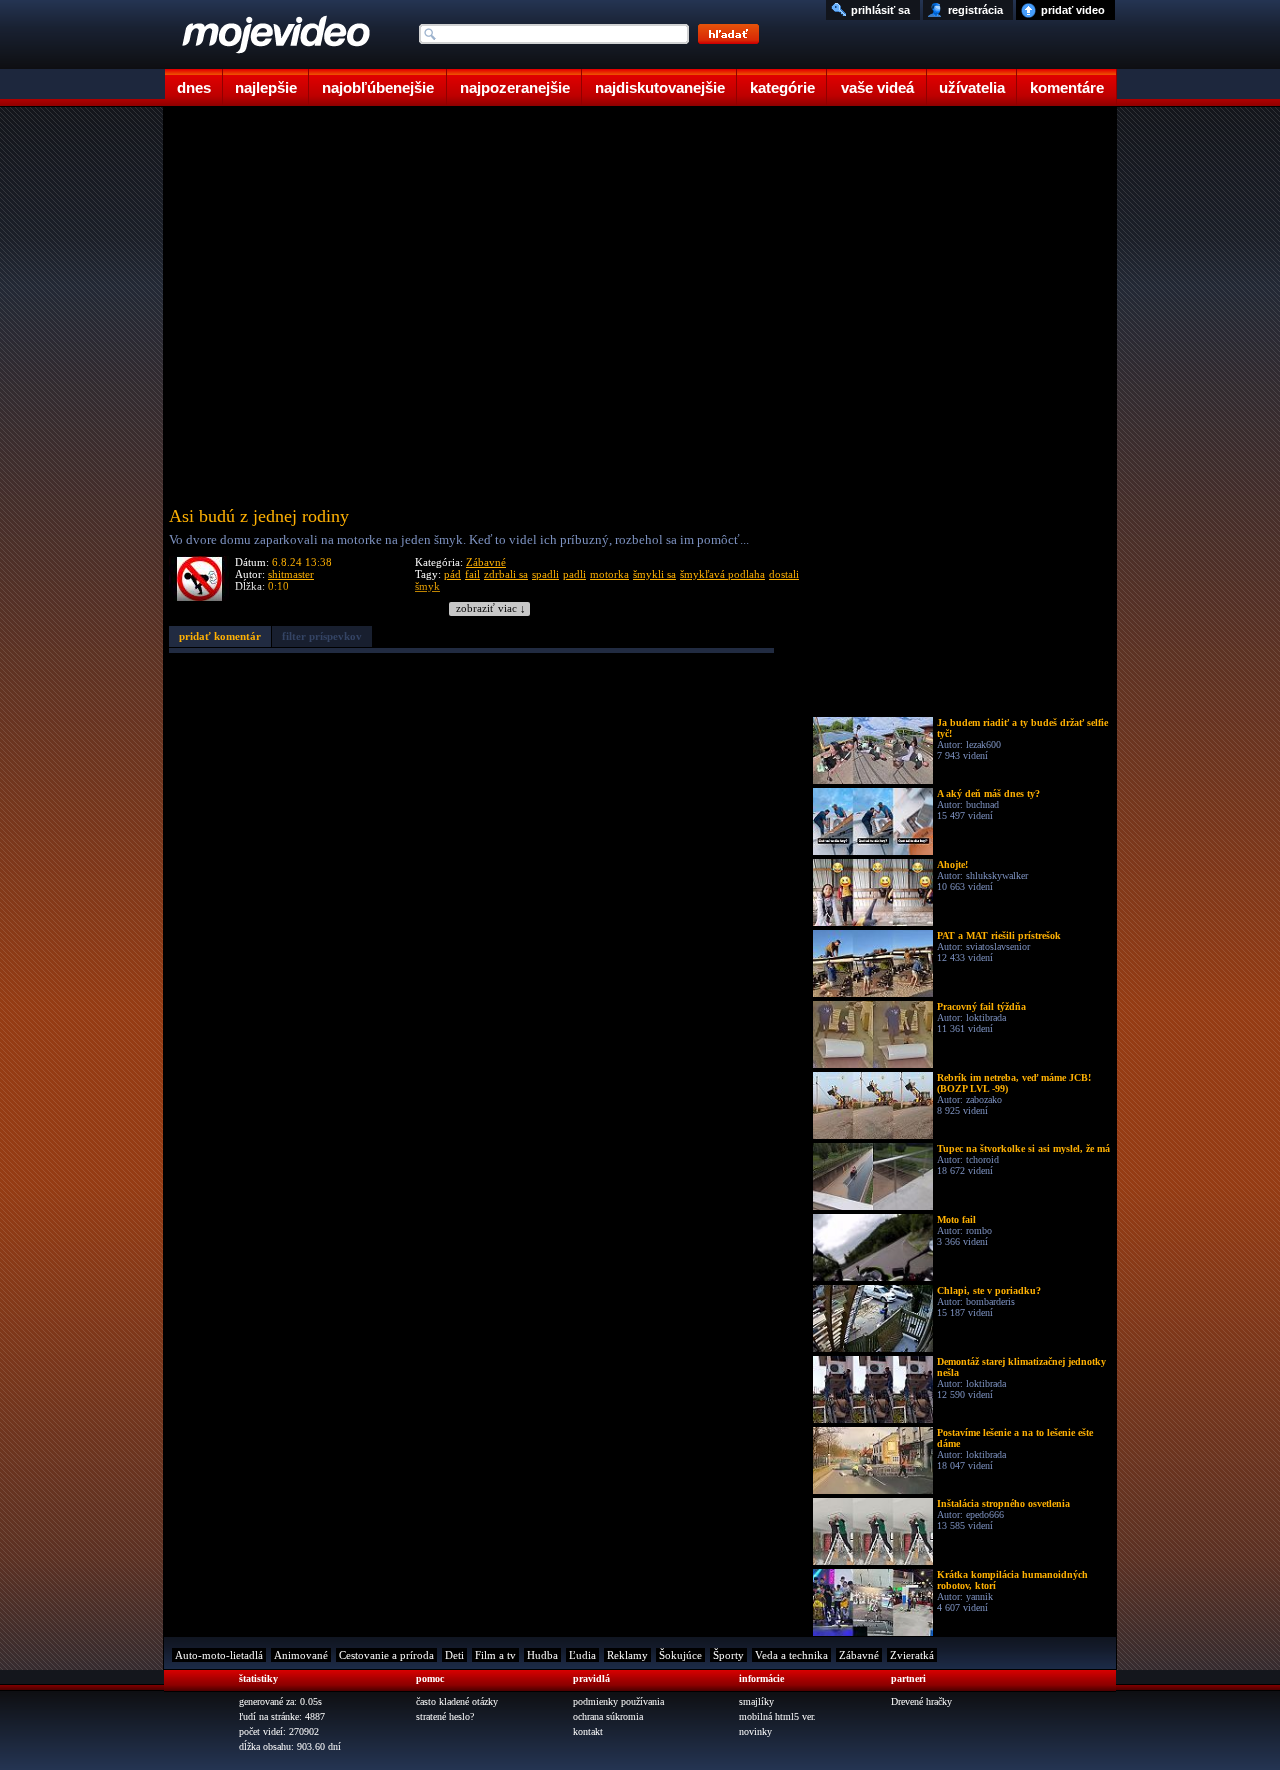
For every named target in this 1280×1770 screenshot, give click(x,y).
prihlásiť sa (880, 10)
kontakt (588, 1731)
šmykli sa (654, 574)
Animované (301, 1655)
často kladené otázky (457, 1701)
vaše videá (877, 87)
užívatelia (972, 87)
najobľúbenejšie (378, 87)
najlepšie (266, 87)
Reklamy (627, 1655)
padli (574, 574)
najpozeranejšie (515, 87)
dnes (194, 87)
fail (472, 574)
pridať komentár (220, 636)
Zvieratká (912, 1655)
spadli (545, 574)
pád (452, 574)
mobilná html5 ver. (777, 1716)
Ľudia (582, 1655)
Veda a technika (791, 1655)
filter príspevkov (322, 636)
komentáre (1067, 87)
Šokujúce (680, 1655)
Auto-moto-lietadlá (219, 1655)
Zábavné (486, 562)
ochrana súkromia (608, 1716)
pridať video (1073, 10)
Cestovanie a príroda (386, 1655)
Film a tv (495, 1655)
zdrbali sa (506, 574)
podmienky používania (618, 1701)
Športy (728, 1655)
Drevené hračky (921, 1701)
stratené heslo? (445, 1716)
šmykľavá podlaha (722, 574)
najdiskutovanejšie (660, 87)
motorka (609, 574)
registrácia (975, 10)
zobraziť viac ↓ (491, 608)
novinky (755, 1731)
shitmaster (291, 574)
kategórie (782, 87)
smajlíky (756, 1701)
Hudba (542, 1655)
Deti (454, 1655)
